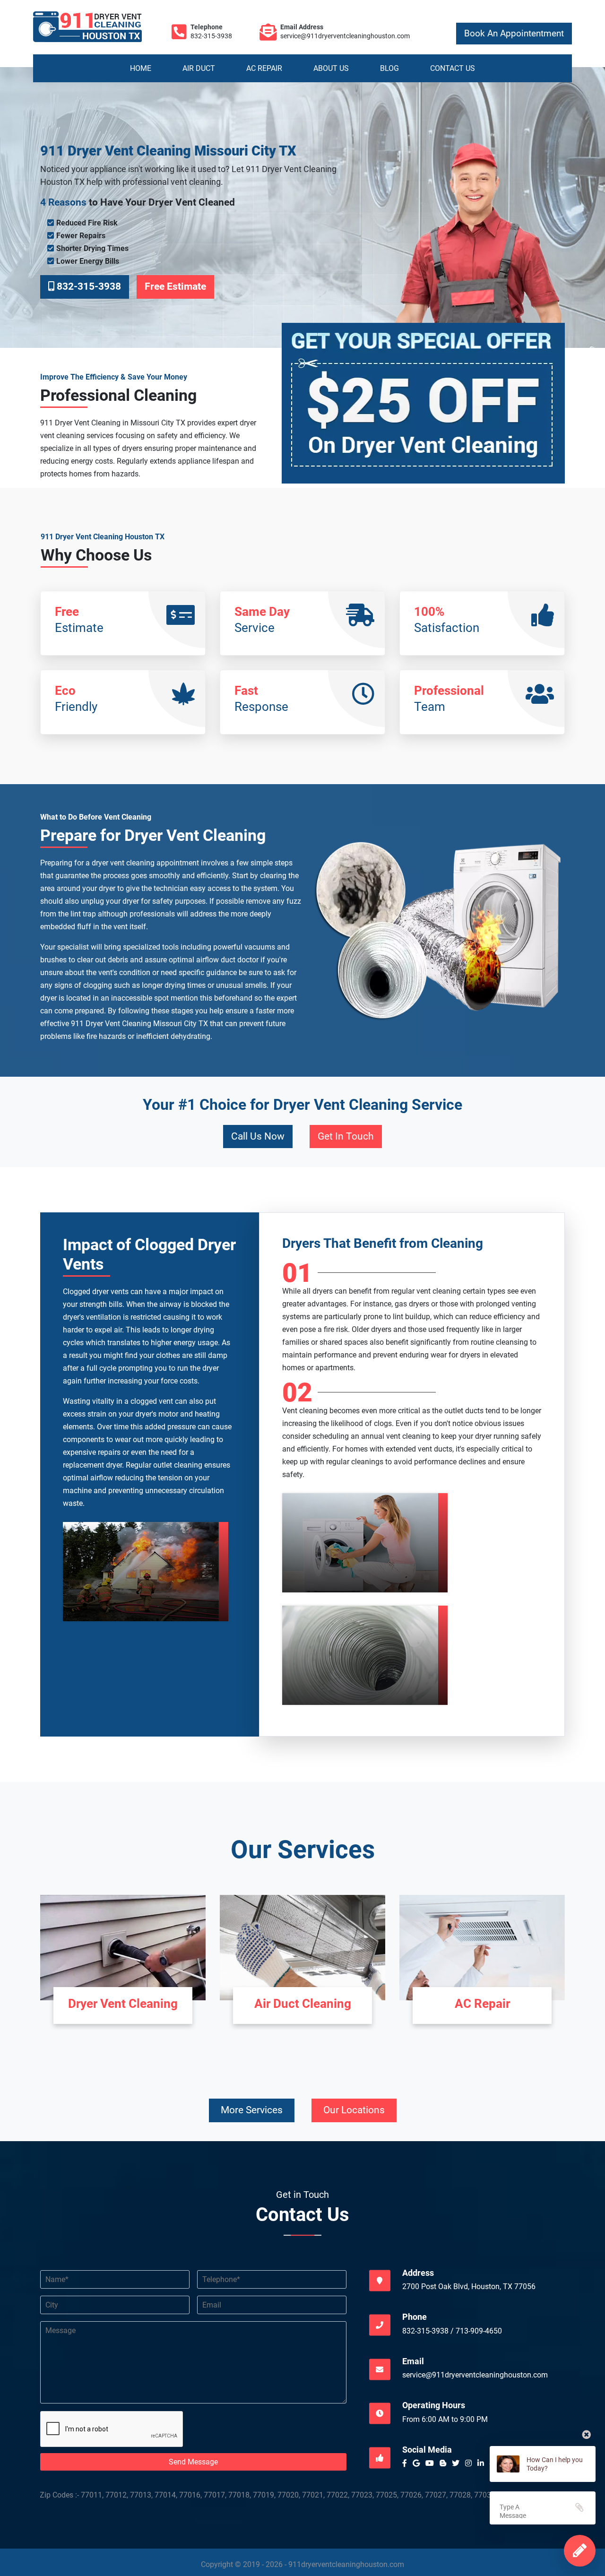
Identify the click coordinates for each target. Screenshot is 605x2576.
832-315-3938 (211, 36)
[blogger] (445, 2463)
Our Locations (354, 2110)
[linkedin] (483, 2463)
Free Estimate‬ (175, 286)
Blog (389, 68)
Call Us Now (258, 1136)
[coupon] (423, 415)
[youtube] (432, 2463)
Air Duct (199, 68)
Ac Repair (264, 68)
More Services (252, 2110)
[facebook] (406, 2463)
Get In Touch (346, 1136)
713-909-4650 (479, 2331)
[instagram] (470, 2463)
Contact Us (453, 68)
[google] (418, 2463)
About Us (331, 68)
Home (141, 68)
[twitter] (458, 2463)
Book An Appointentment (514, 34)
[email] (345, 36)
